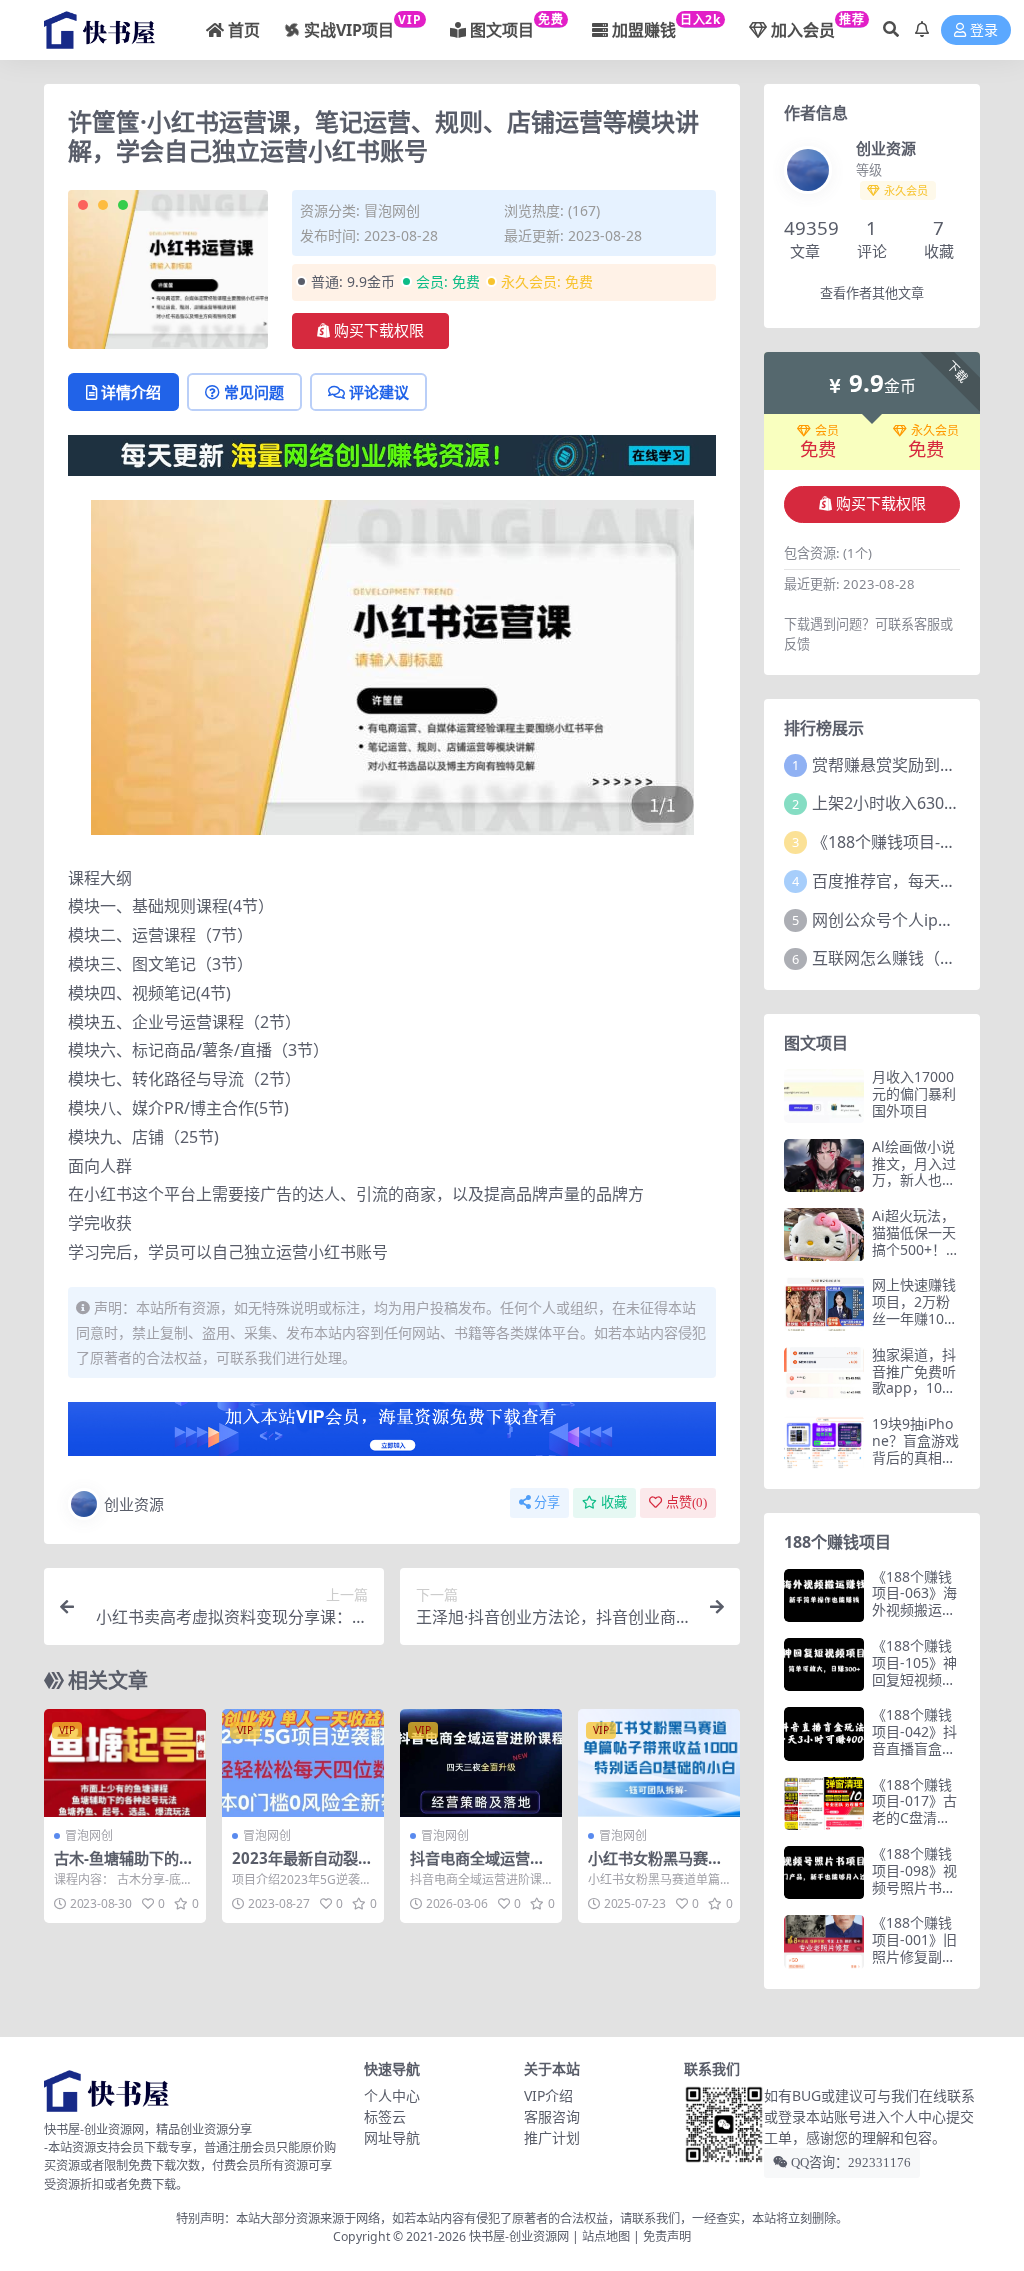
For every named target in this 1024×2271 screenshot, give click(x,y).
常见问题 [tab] (254, 392)
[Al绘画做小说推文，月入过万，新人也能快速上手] (824, 1165)
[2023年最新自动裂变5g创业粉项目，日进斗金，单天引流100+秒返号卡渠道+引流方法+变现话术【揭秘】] (303, 1763)
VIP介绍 (548, 2095)
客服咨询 (552, 2116)
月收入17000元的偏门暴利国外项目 (914, 1093)
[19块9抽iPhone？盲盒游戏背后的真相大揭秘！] (824, 1442)
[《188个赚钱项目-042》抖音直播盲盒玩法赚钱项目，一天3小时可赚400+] (824, 1733)
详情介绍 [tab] (131, 392)
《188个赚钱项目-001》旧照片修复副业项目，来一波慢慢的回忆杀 (914, 1956)
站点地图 (606, 2236)
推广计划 (552, 2137)
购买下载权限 (379, 331)
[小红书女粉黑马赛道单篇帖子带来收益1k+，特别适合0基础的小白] (659, 1763)
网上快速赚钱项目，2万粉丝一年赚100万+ (914, 1309)
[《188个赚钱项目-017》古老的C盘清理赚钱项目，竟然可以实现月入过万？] (824, 1803)
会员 (827, 431)
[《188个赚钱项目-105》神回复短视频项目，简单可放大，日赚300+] (824, 1664)
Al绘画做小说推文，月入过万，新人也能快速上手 (914, 1171)
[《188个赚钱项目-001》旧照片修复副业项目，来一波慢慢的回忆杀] (824, 1941)
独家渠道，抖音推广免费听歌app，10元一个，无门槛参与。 (914, 1388)
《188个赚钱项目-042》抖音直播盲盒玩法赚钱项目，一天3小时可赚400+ (914, 1756)
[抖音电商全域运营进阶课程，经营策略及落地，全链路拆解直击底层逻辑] (481, 1763)
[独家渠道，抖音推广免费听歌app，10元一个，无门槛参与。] (824, 1373)
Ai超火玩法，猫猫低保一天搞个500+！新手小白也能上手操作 (916, 1249)
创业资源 (134, 1504)
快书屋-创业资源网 (520, 2236)
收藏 (614, 1502)
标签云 (385, 2116)
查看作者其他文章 (872, 293)
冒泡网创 (392, 210)
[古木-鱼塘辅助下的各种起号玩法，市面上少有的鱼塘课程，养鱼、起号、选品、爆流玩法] (125, 1763)
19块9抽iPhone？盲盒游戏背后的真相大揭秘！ (915, 1448)
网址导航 (392, 2137)
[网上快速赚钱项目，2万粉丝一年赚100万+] (824, 1303)
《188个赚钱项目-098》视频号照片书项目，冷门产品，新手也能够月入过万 (914, 1895)
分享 (547, 1502)
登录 (984, 30)
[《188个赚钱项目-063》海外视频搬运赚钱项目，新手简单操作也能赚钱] (824, 1595)
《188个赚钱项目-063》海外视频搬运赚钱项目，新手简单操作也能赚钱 (914, 1618)
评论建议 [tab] (379, 392)
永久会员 (935, 431)
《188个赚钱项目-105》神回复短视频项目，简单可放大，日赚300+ (916, 1679)
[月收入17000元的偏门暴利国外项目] (824, 1095)
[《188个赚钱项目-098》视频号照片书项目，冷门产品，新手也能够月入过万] (824, 1872)
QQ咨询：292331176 (849, 2162)
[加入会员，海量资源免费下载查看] (392, 1435)
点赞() (686, 1502)
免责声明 (667, 2236)
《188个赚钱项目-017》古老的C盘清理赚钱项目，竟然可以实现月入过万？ (914, 1826)
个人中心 (392, 2095)
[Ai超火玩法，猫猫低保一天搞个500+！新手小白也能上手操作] (824, 1234)
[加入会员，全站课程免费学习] (392, 454)
